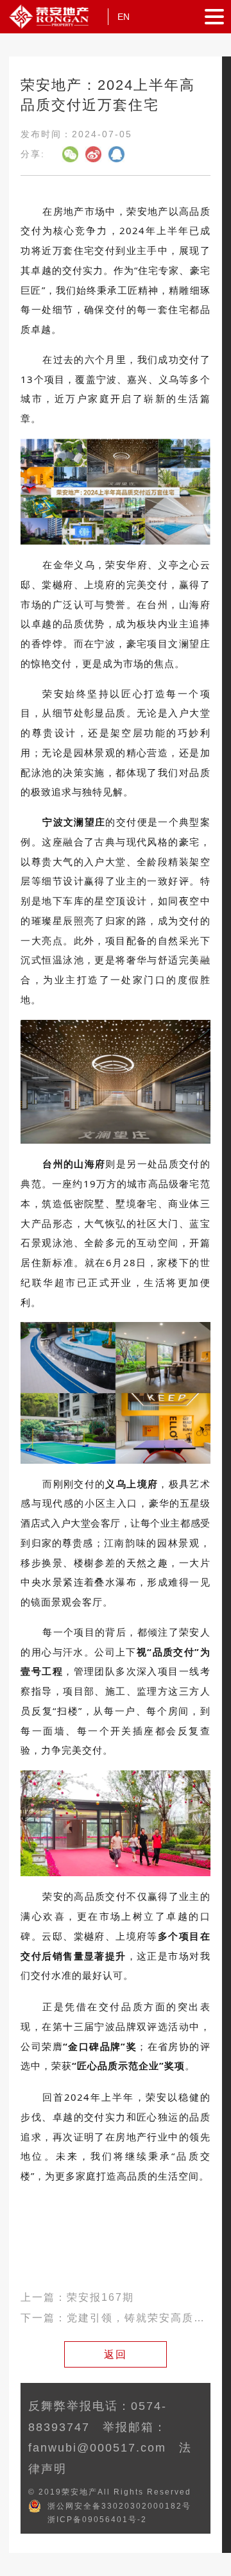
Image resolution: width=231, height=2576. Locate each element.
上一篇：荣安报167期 (77, 2297)
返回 (116, 2354)
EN (124, 17)
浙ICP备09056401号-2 (97, 2520)
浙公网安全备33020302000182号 (119, 2506)
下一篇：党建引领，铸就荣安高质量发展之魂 (115, 2318)
